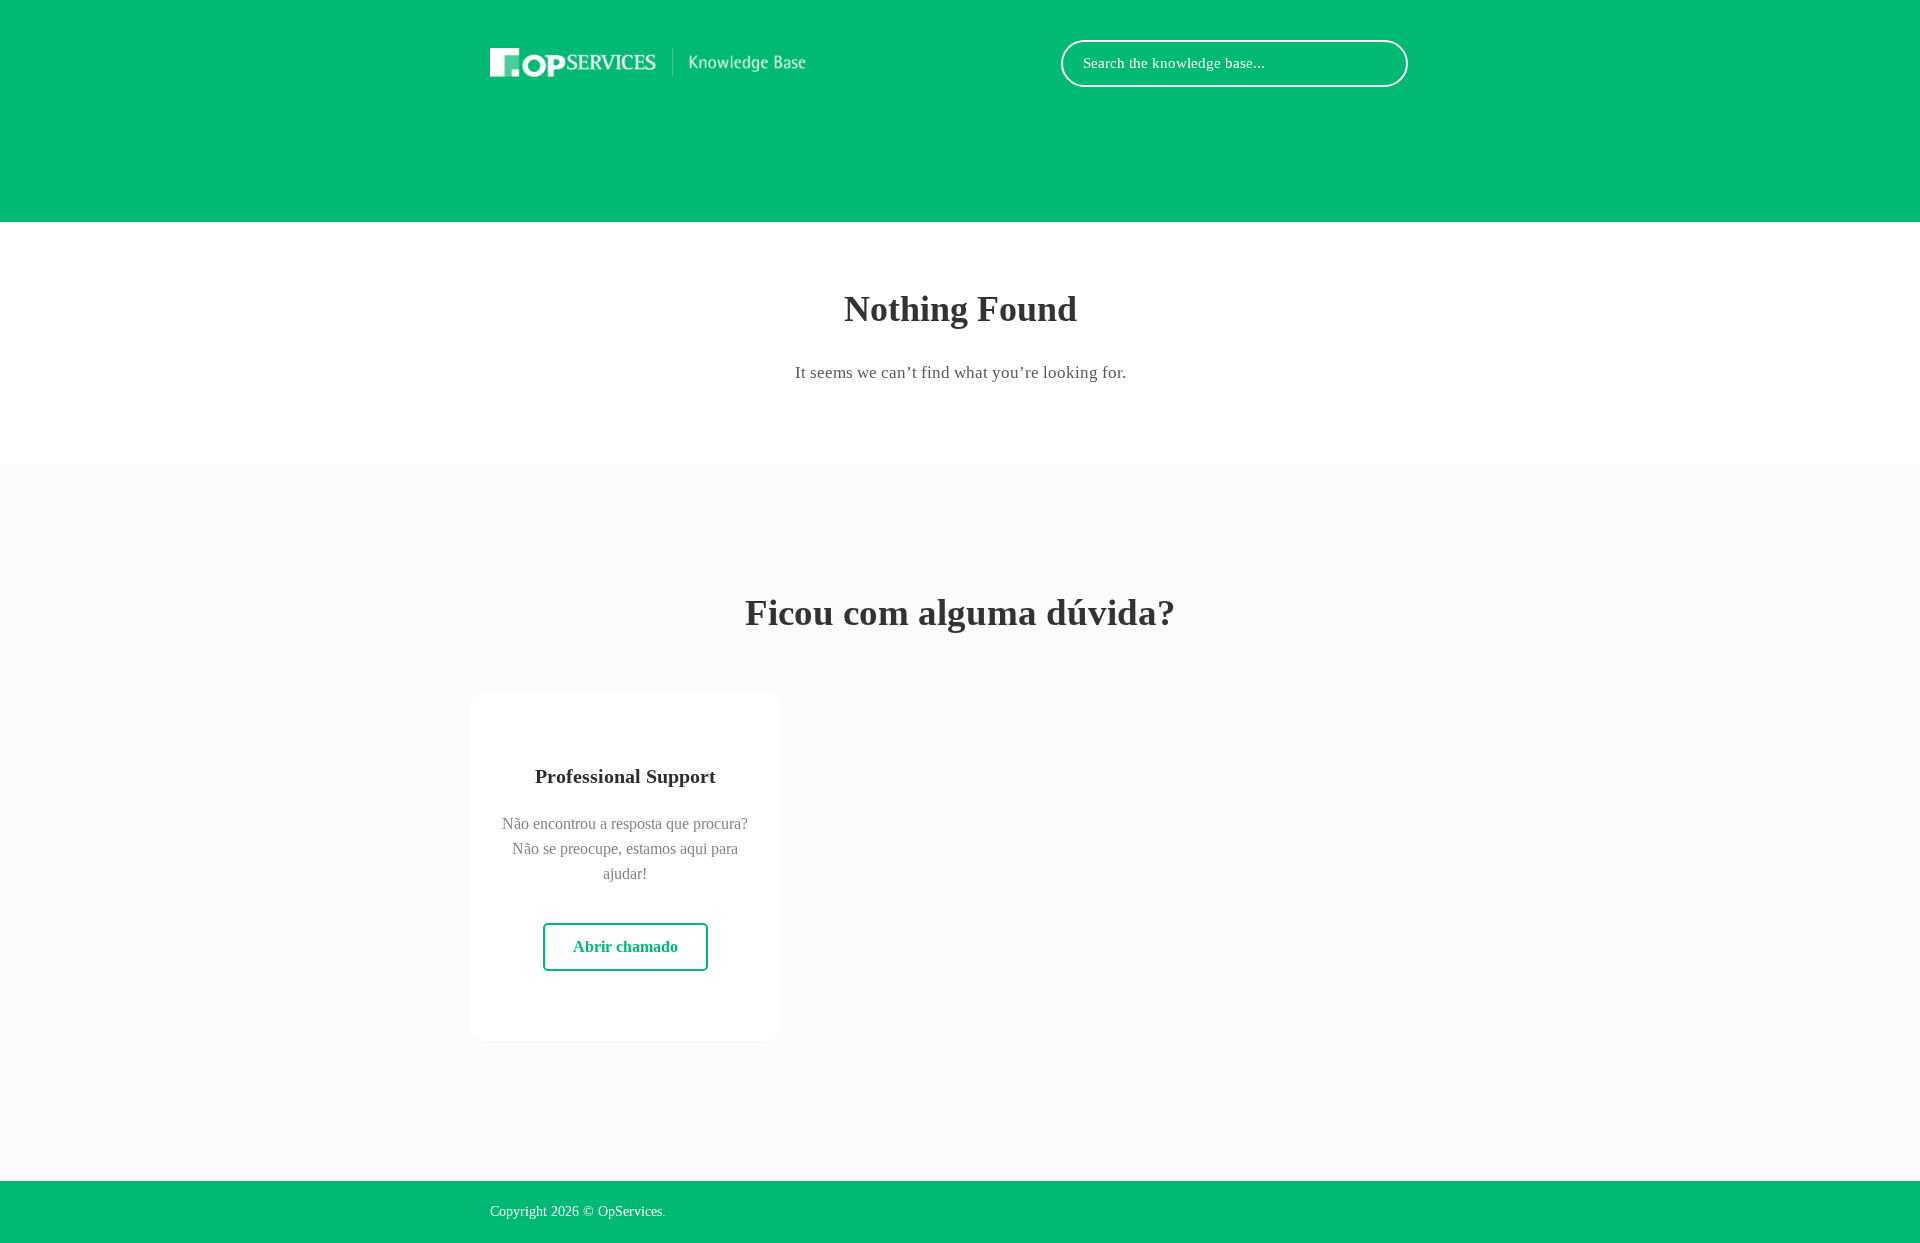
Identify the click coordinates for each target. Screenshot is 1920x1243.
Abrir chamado (625, 946)
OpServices (630, 1211)
